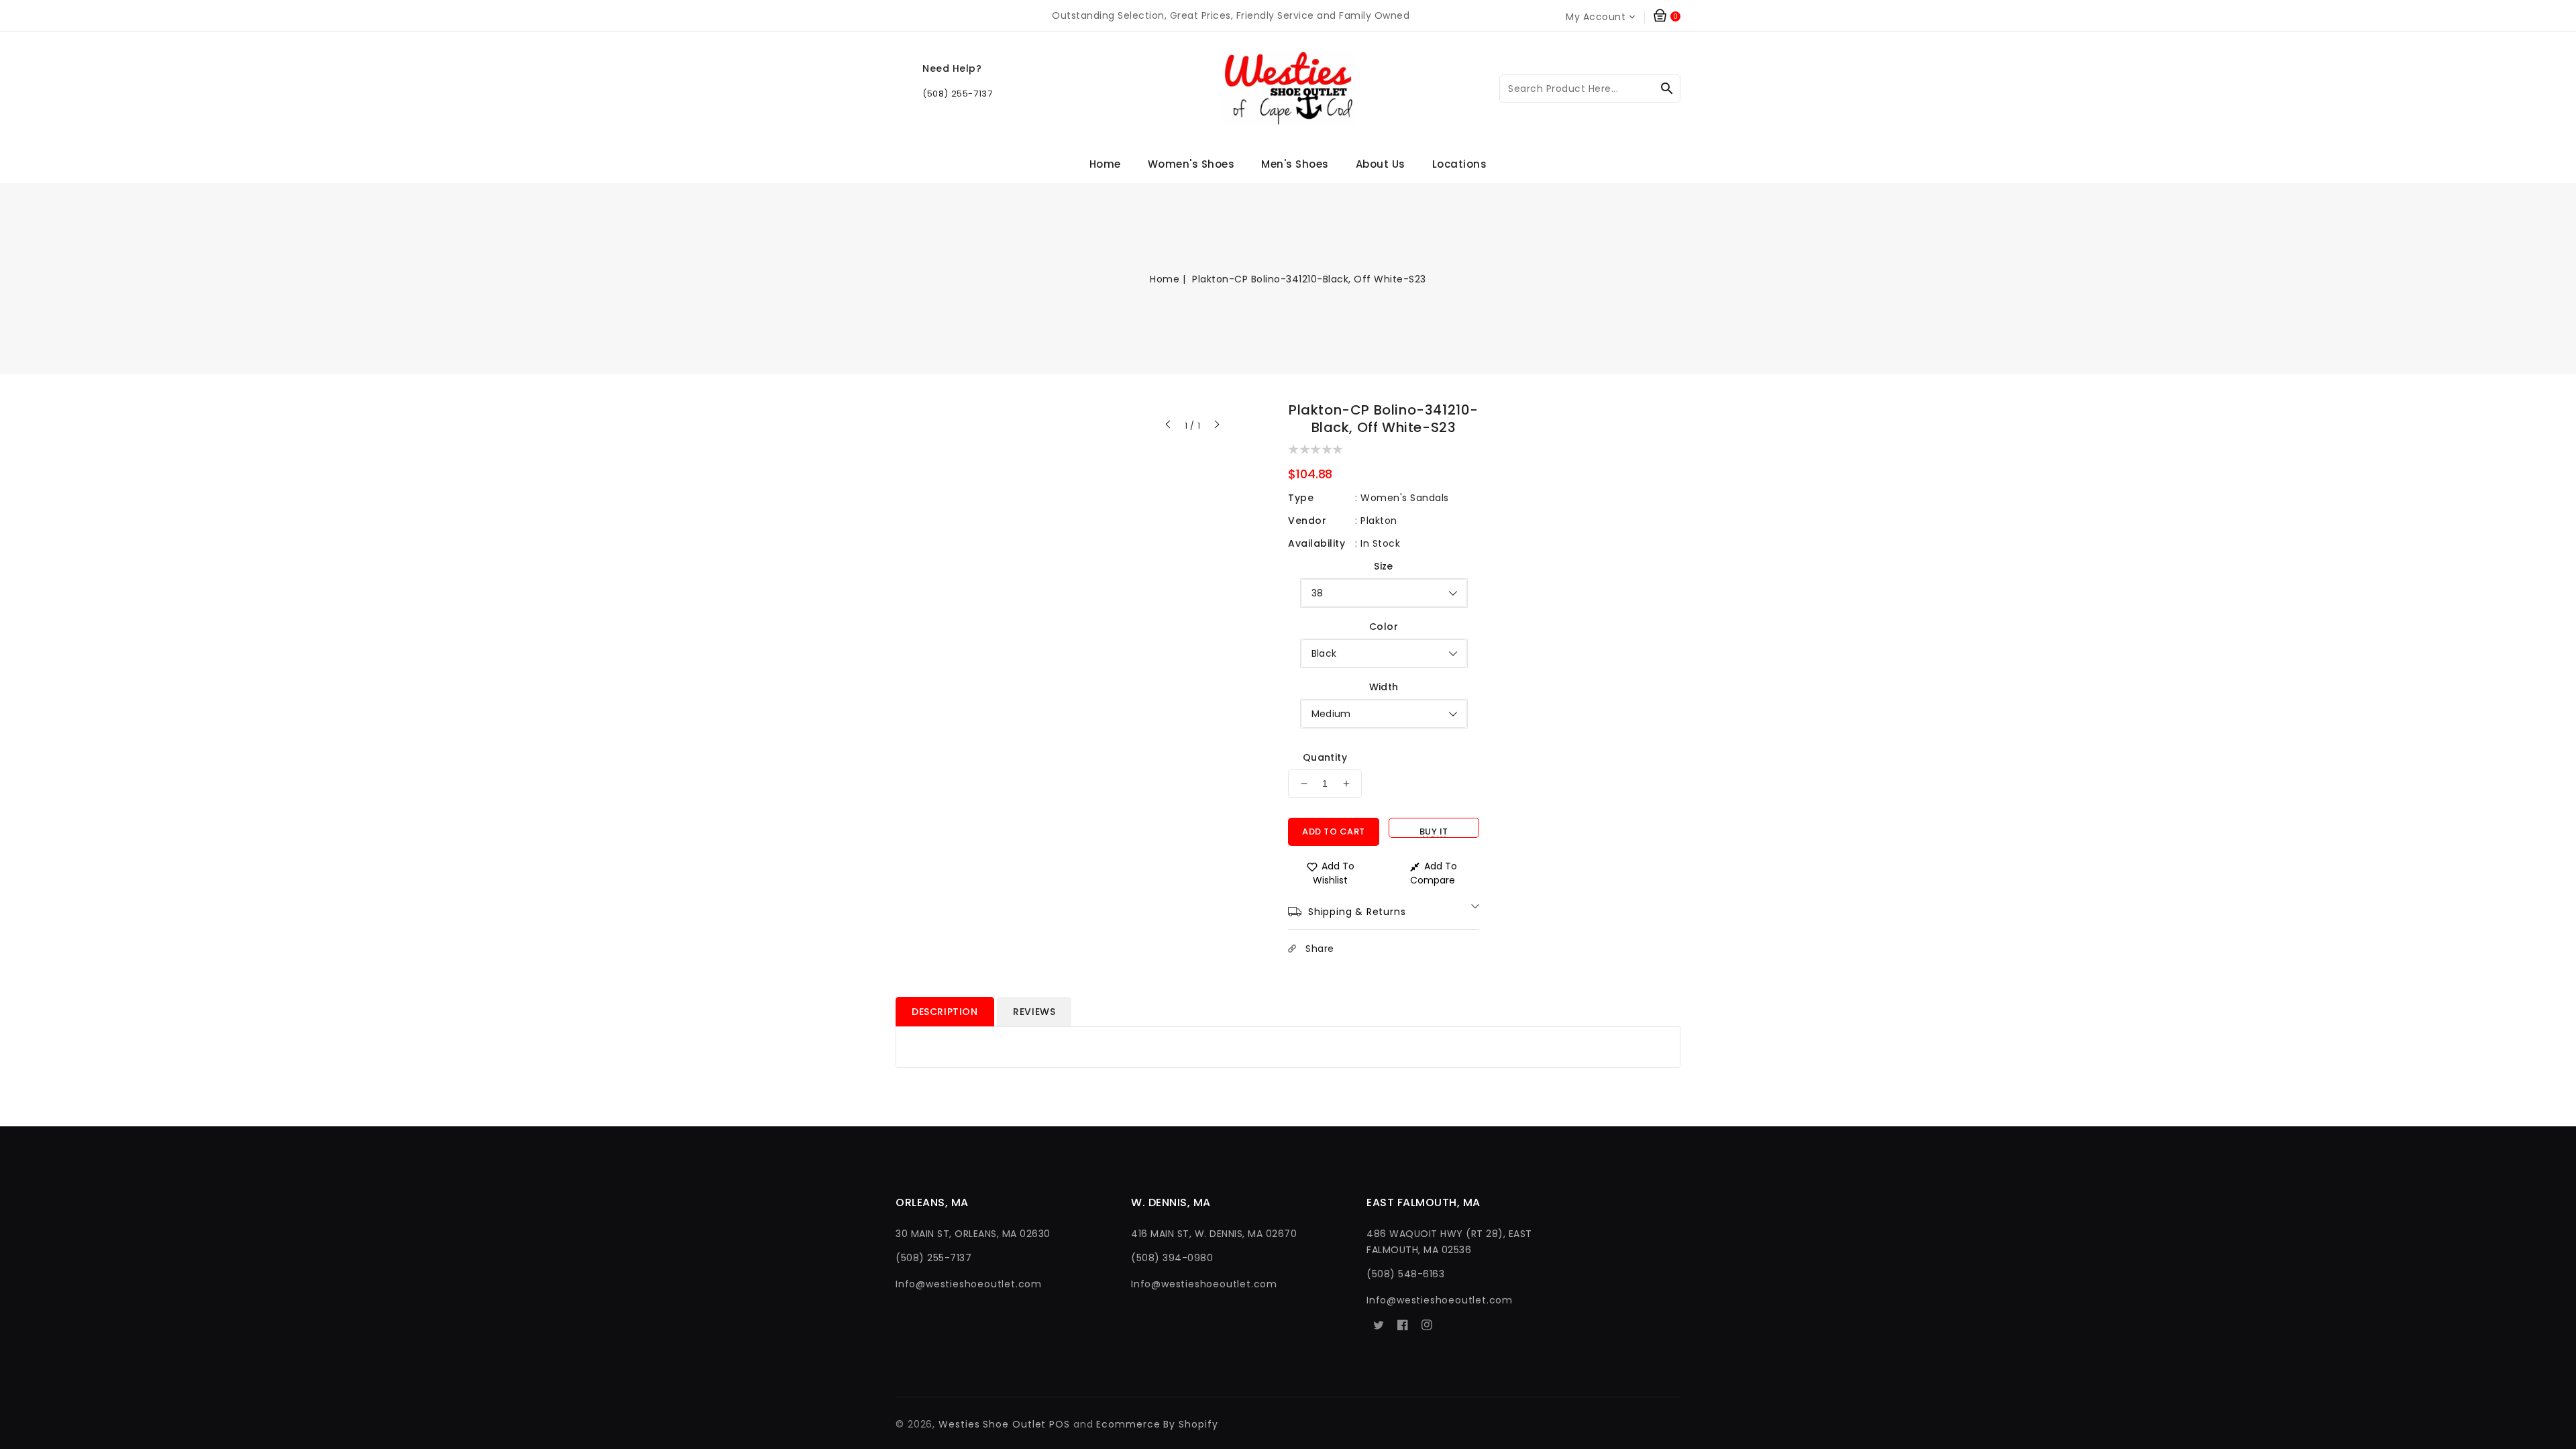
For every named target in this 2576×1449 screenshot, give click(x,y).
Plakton (1379, 521)
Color (1384, 627)
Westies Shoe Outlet (992, 1424)
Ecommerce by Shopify (1157, 1424)
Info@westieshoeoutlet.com (969, 1284)
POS (1060, 1424)
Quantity (1325, 757)
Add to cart (1334, 831)
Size (1384, 566)
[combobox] (1590, 89)
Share (1320, 949)
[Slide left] (1169, 426)
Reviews (1034, 1012)
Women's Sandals (1405, 498)
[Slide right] (1216, 426)
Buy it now (1434, 831)
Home (1165, 279)
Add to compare (1434, 873)
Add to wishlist (1334, 873)
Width (1384, 687)
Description (945, 1012)
